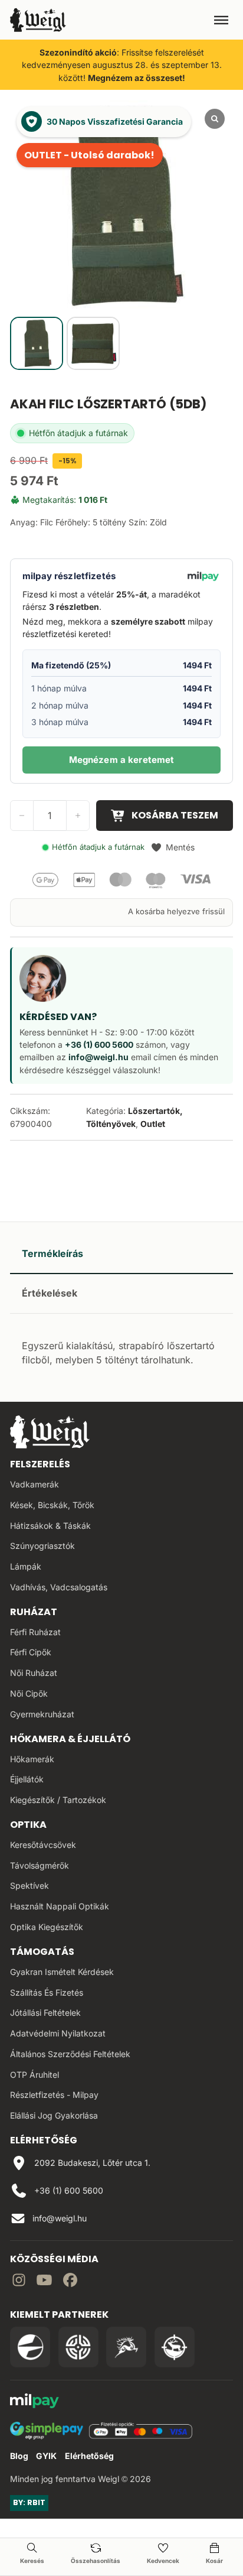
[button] (173, 847)
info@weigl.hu (98, 1057)
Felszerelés (40, 1464)
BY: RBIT (29, 2502)
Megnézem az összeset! (137, 78)
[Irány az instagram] (19, 2282)
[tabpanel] (121, 1351)
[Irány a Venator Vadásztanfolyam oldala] (126, 2347)
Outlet (153, 1124)
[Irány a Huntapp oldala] (175, 2347)
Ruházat (34, 1612)
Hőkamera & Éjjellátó (70, 1739)
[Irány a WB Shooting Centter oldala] (78, 2347)
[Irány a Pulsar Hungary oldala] (30, 2347)
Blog (19, 2456)
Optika (28, 1825)
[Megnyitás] (221, 20)
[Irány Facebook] (70, 2282)
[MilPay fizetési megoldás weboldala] (35, 2403)
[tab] (121, 1254)
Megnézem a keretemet (122, 760)
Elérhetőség (89, 2456)
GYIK (46, 2456)
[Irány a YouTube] (44, 2282)
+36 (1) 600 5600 (99, 1045)
